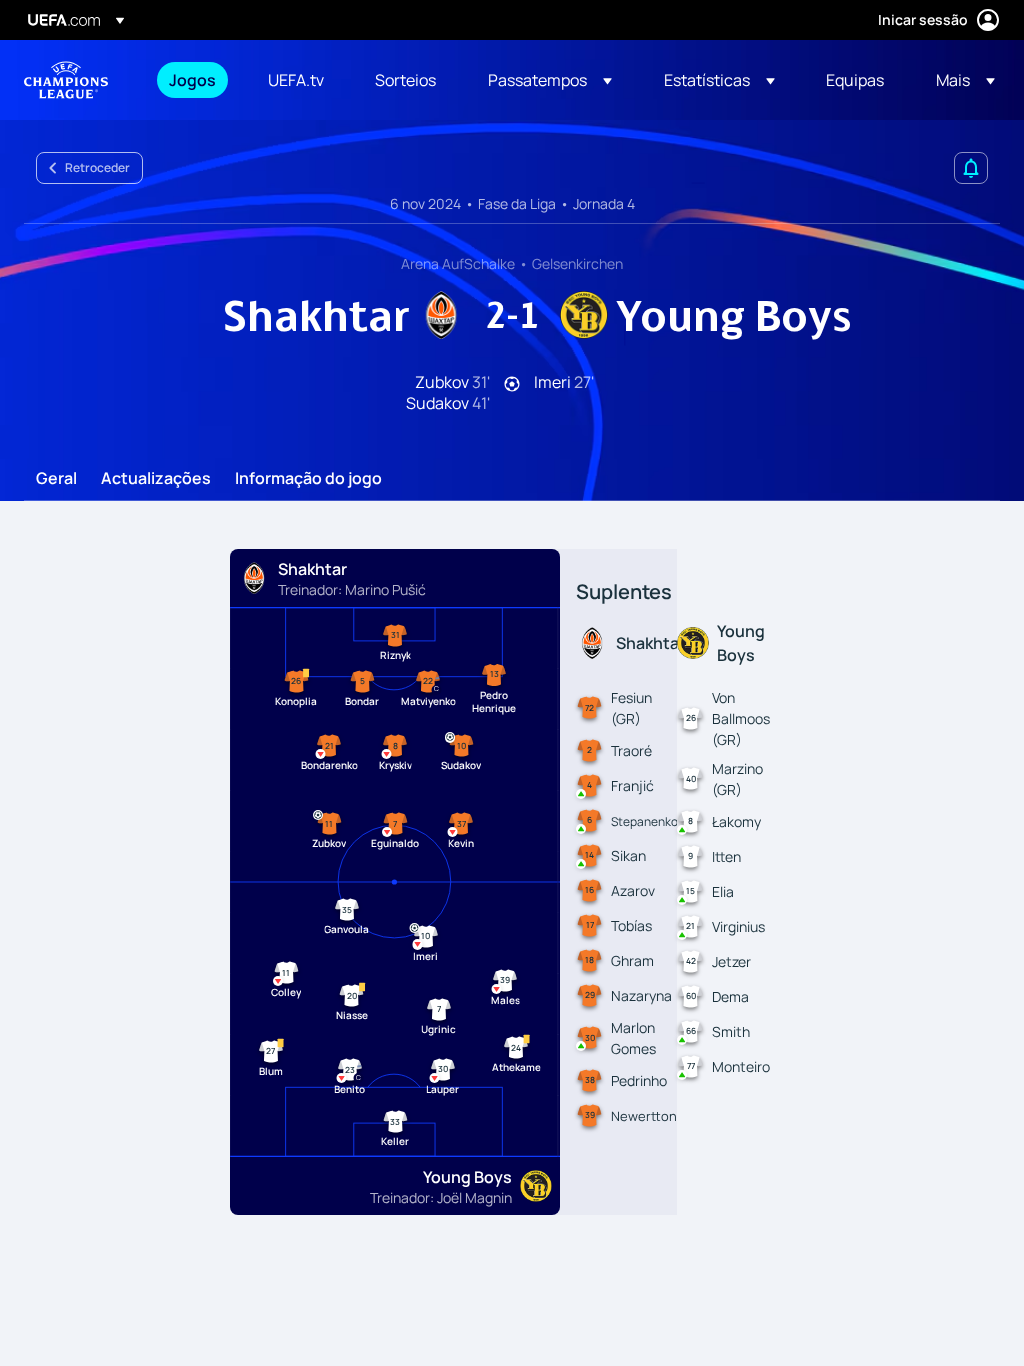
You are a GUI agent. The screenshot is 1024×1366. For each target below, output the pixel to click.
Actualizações (156, 479)
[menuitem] (193, 80)
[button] (550, 80)
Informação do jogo (308, 479)
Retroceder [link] (97, 167)
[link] (192, 80)
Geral (56, 479)
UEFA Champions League (66, 80)
